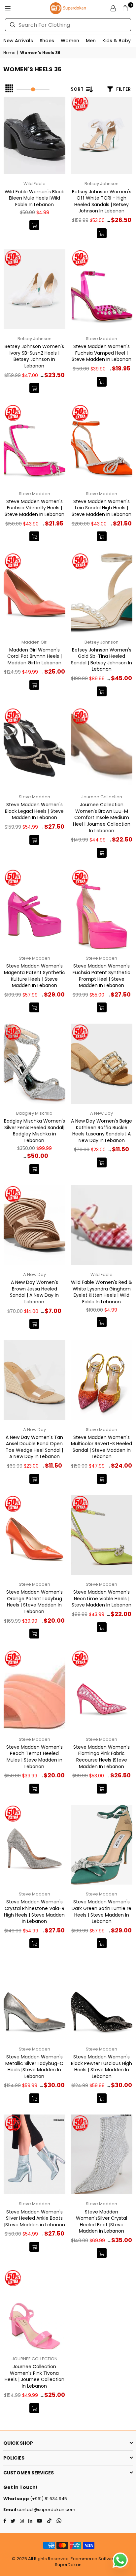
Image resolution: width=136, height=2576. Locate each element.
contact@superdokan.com (46, 2510)
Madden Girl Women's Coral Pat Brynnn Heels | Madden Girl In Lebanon (34, 656)
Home (9, 53)
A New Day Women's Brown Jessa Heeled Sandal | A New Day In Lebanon (34, 1292)
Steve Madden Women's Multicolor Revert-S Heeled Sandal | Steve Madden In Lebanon (102, 1447)
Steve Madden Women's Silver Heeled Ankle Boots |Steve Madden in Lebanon (34, 2218)
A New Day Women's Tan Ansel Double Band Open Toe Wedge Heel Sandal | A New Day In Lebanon (34, 1447)
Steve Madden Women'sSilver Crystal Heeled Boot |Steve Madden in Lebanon (102, 2222)
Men (91, 41)
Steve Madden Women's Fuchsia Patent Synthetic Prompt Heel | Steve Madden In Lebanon (102, 976)
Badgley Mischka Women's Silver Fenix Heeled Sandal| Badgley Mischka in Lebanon (34, 1131)
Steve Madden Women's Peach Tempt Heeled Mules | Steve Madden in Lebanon (34, 1757)
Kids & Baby (117, 41)
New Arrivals (18, 41)
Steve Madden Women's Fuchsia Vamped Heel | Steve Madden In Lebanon (102, 353)
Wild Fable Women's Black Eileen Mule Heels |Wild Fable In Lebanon (34, 198)
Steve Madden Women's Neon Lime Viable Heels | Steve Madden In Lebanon (102, 1598)
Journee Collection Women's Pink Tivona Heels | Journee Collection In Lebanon (34, 2376)
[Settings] (113, 8)
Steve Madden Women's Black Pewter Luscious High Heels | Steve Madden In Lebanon (102, 2067)
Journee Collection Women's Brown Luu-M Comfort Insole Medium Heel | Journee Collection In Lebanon (102, 817)
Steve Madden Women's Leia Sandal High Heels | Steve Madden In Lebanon (102, 508)
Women (70, 41)
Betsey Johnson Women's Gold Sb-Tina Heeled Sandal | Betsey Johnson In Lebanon (102, 660)
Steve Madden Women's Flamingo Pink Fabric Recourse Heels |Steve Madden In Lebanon (102, 1757)
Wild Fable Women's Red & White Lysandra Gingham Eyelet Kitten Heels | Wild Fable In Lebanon (102, 1292)
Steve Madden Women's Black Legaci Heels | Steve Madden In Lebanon (34, 811)
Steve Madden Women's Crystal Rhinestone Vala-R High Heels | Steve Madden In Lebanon (34, 1911)
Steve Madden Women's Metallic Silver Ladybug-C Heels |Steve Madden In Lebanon (34, 2067)
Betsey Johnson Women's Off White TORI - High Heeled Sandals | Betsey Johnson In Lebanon (102, 201)
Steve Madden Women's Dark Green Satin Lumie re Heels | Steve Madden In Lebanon (102, 1911)
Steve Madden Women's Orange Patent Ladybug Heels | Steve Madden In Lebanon (34, 1602)
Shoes (47, 41)
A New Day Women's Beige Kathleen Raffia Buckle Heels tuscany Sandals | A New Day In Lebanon (102, 1131)
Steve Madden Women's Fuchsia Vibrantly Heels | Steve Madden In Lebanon (34, 508)
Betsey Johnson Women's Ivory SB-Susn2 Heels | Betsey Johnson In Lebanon (34, 356)
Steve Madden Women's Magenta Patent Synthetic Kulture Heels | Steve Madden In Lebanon (34, 976)
